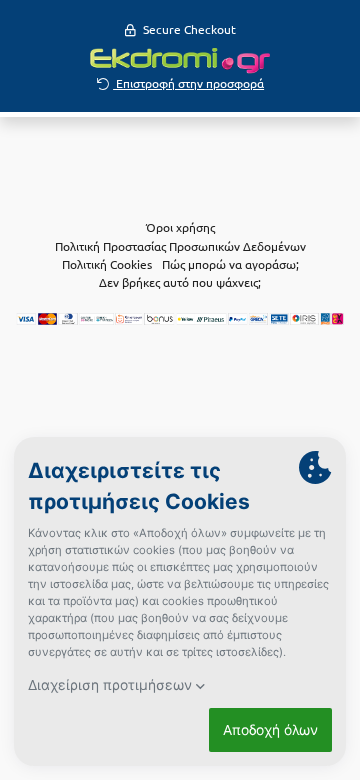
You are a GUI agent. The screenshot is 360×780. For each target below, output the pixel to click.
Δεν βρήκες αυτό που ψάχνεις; (180, 282)
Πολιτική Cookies (107, 264)
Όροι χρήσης (180, 227)
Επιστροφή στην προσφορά (188, 83)
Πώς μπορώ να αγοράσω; (230, 264)
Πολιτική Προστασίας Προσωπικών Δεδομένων (180, 246)
